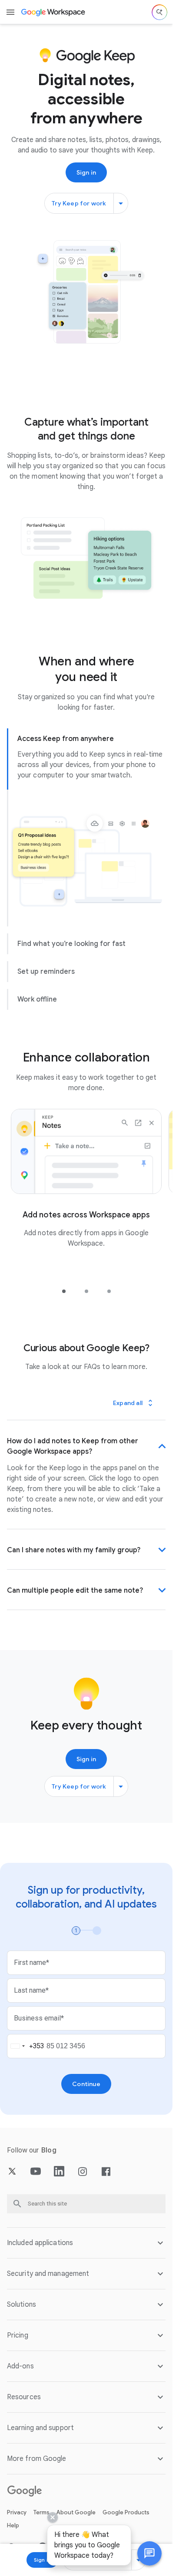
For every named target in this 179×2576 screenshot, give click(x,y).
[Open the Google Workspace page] (54, 12)
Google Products (126, 2512)
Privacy (17, 2512)
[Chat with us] (149, 2553)
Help (13, 2525)
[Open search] (159, 12)
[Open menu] (10, 12)
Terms (41, 2512)
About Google (76, 2512)
